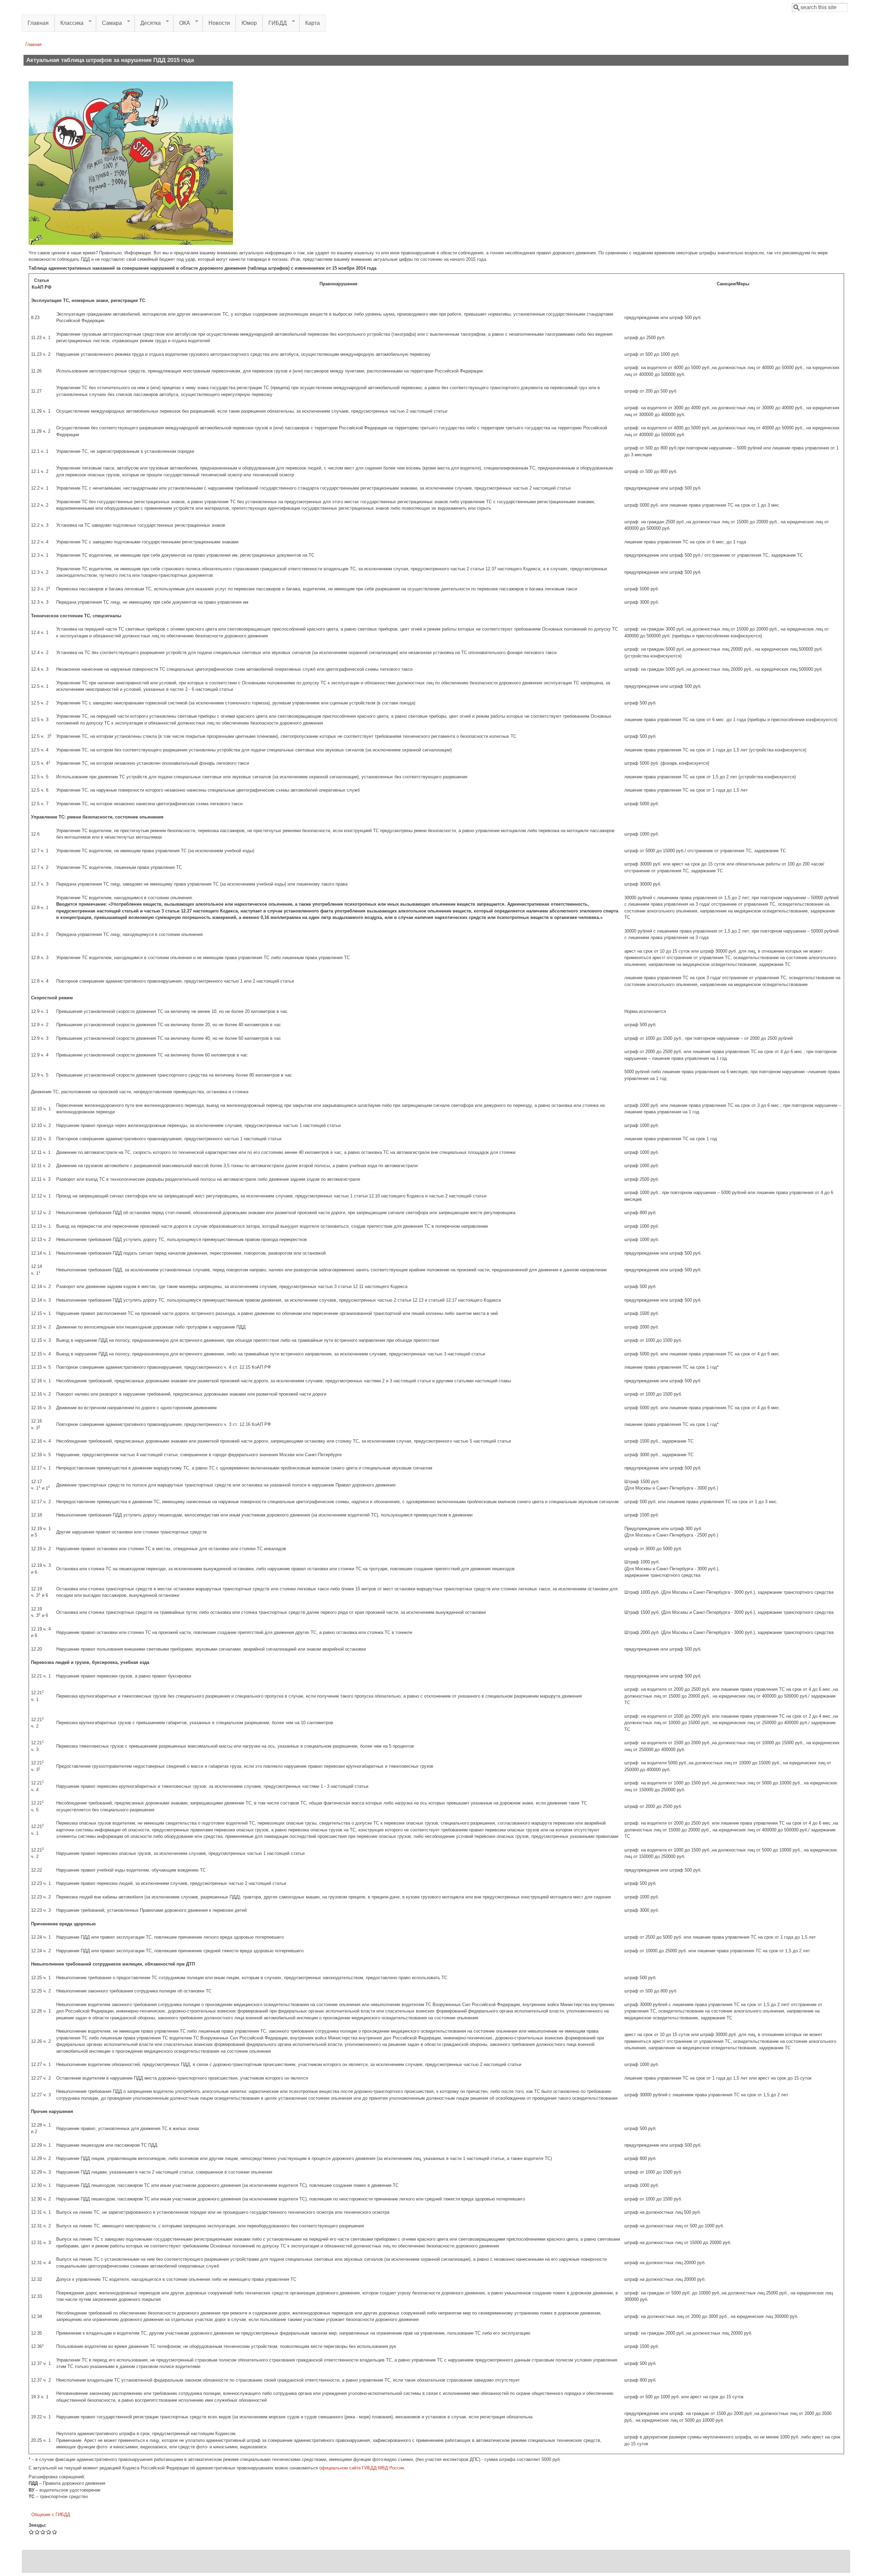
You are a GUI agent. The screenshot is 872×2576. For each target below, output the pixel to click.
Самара (109, 23)
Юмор (249, 23)
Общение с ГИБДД (51, 2515)
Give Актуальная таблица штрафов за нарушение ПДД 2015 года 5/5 (55, 2532)
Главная (38, 23)
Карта (313, 23)
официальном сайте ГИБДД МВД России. (362, 2468)
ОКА (182, 23)
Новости (219, 23)
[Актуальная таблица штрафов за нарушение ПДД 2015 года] (131, 243)
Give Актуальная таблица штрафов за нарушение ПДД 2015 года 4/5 (49, 2532)
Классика (69, 23)
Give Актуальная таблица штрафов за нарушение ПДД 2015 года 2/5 (37, 2532)
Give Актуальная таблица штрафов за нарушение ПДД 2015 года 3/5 (43, 2532)
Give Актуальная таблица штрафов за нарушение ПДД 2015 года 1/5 (32, 2532)
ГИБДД (275, 23)
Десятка (148, 23)
